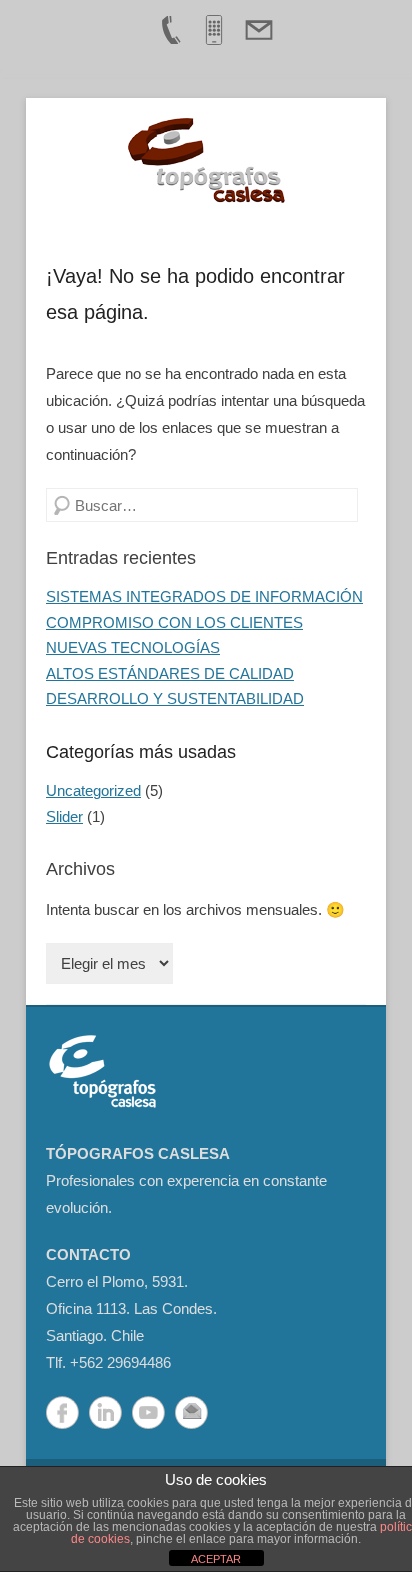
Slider (64, 816)
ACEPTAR (216, 1559)
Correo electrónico (191, 1412)
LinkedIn (105, 1412)
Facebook (62, 1412)
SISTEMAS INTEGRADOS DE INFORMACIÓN (204, 596)
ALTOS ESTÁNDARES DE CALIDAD (170, 673)
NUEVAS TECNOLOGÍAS (133, 647)
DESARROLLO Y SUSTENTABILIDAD (175, 698)
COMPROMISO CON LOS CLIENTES (174, 622)
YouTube (148, 1412)
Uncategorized (93, 790)
